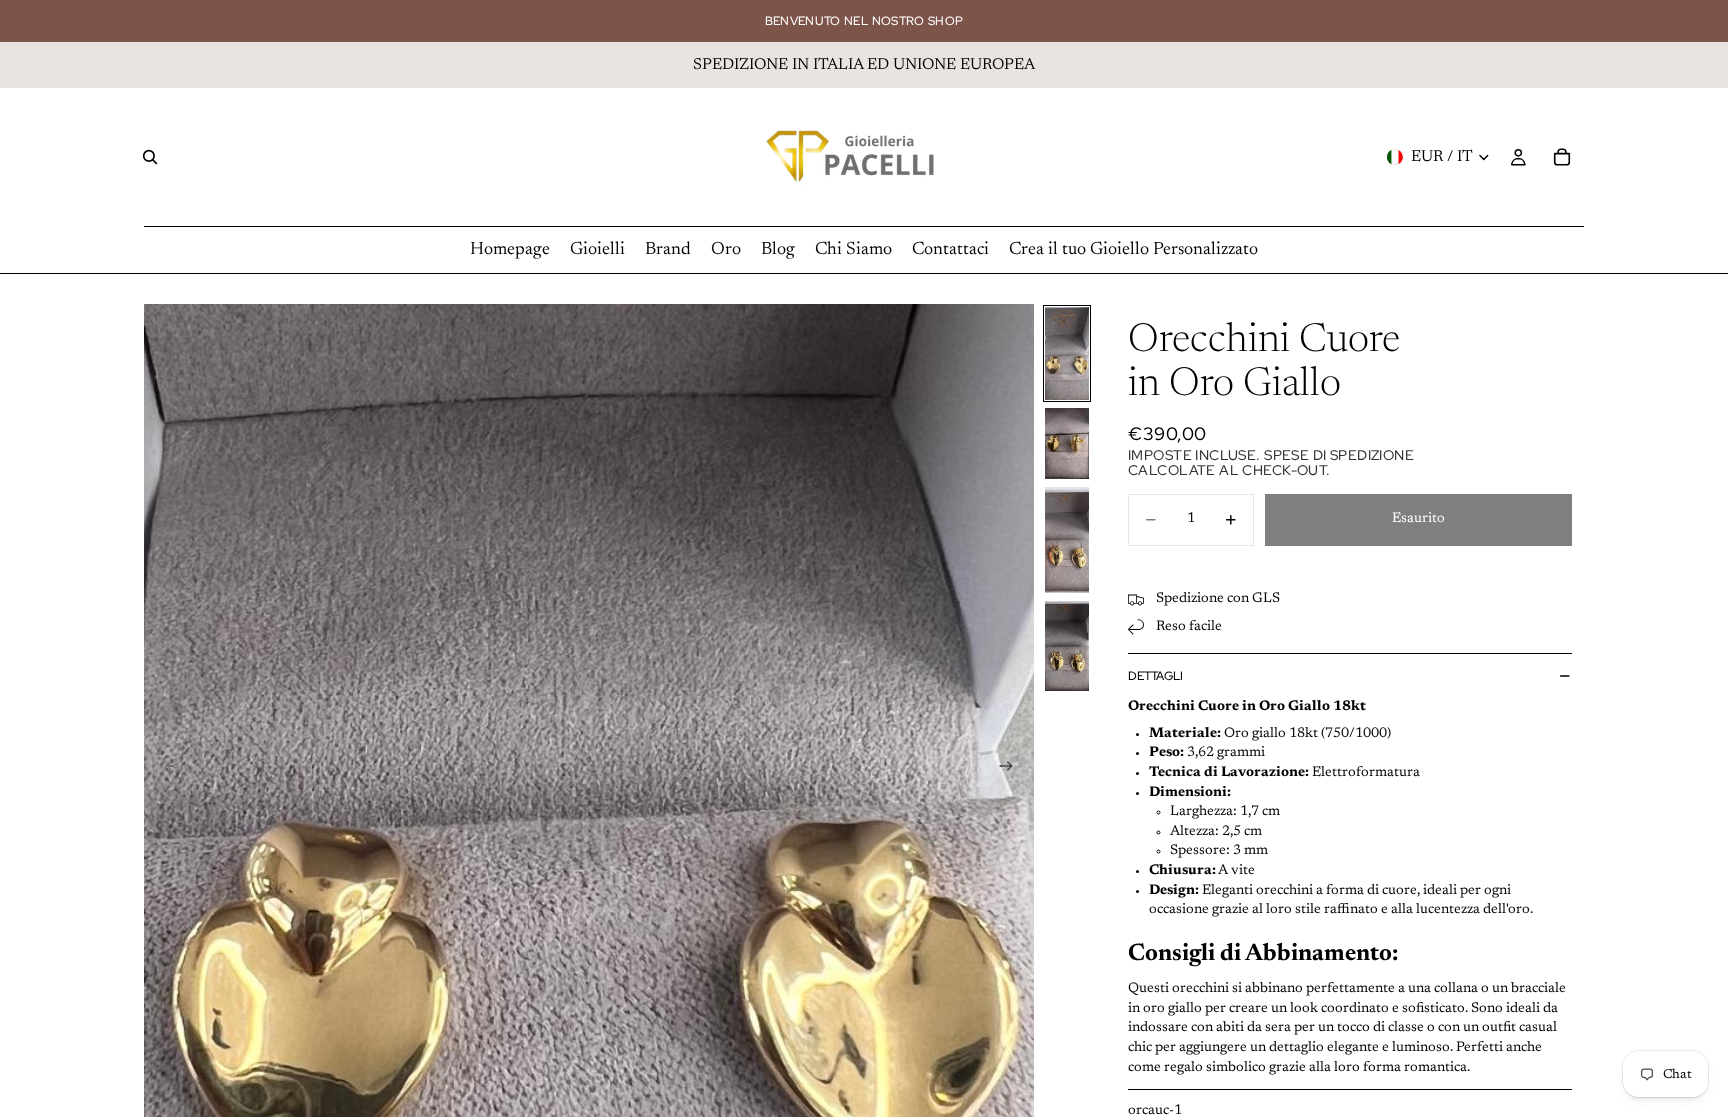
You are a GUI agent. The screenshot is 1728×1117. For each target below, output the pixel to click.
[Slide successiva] (1012, 770)
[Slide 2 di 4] (1067, 443)
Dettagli (1155, 676)
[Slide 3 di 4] (1067, 540)
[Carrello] (1562, 157)
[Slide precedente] (166, 770)
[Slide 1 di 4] (1067, 353)
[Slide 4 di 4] (1067, 646)
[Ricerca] (150, 157)
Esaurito (1418, 519)
